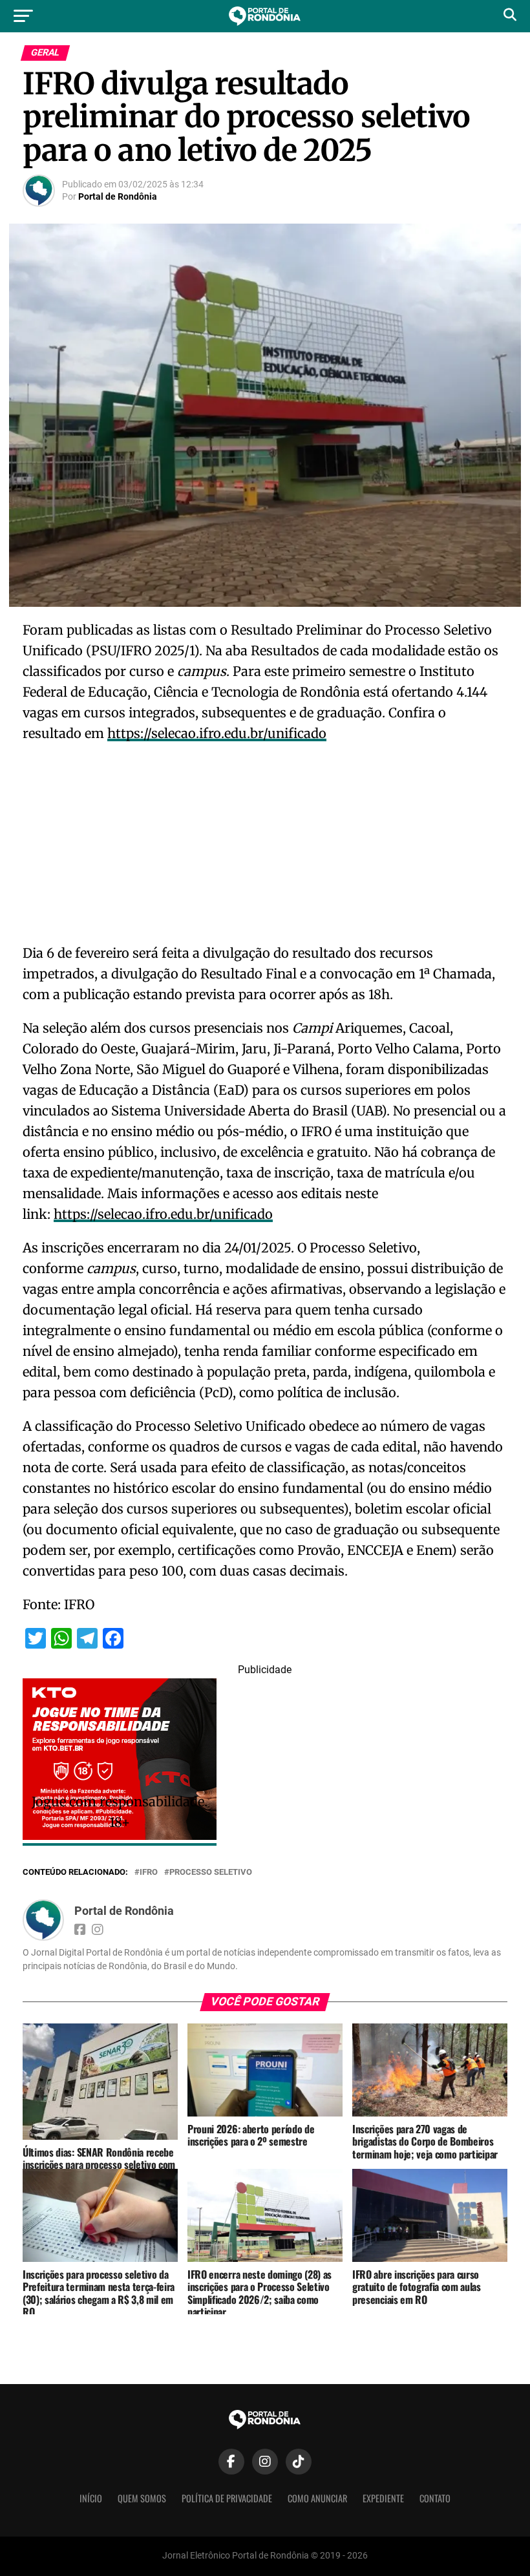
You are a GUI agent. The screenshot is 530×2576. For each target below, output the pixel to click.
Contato (435, 2498)
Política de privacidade (227, 2498)
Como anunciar (317, 2498)
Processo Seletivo (211, 1873)
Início (91, 2498)
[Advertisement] (265, 847)
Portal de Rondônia (118, 196)
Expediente (383, 2498)
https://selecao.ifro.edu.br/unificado (217, 733)
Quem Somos (142, 2498)
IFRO (149, 1873)
